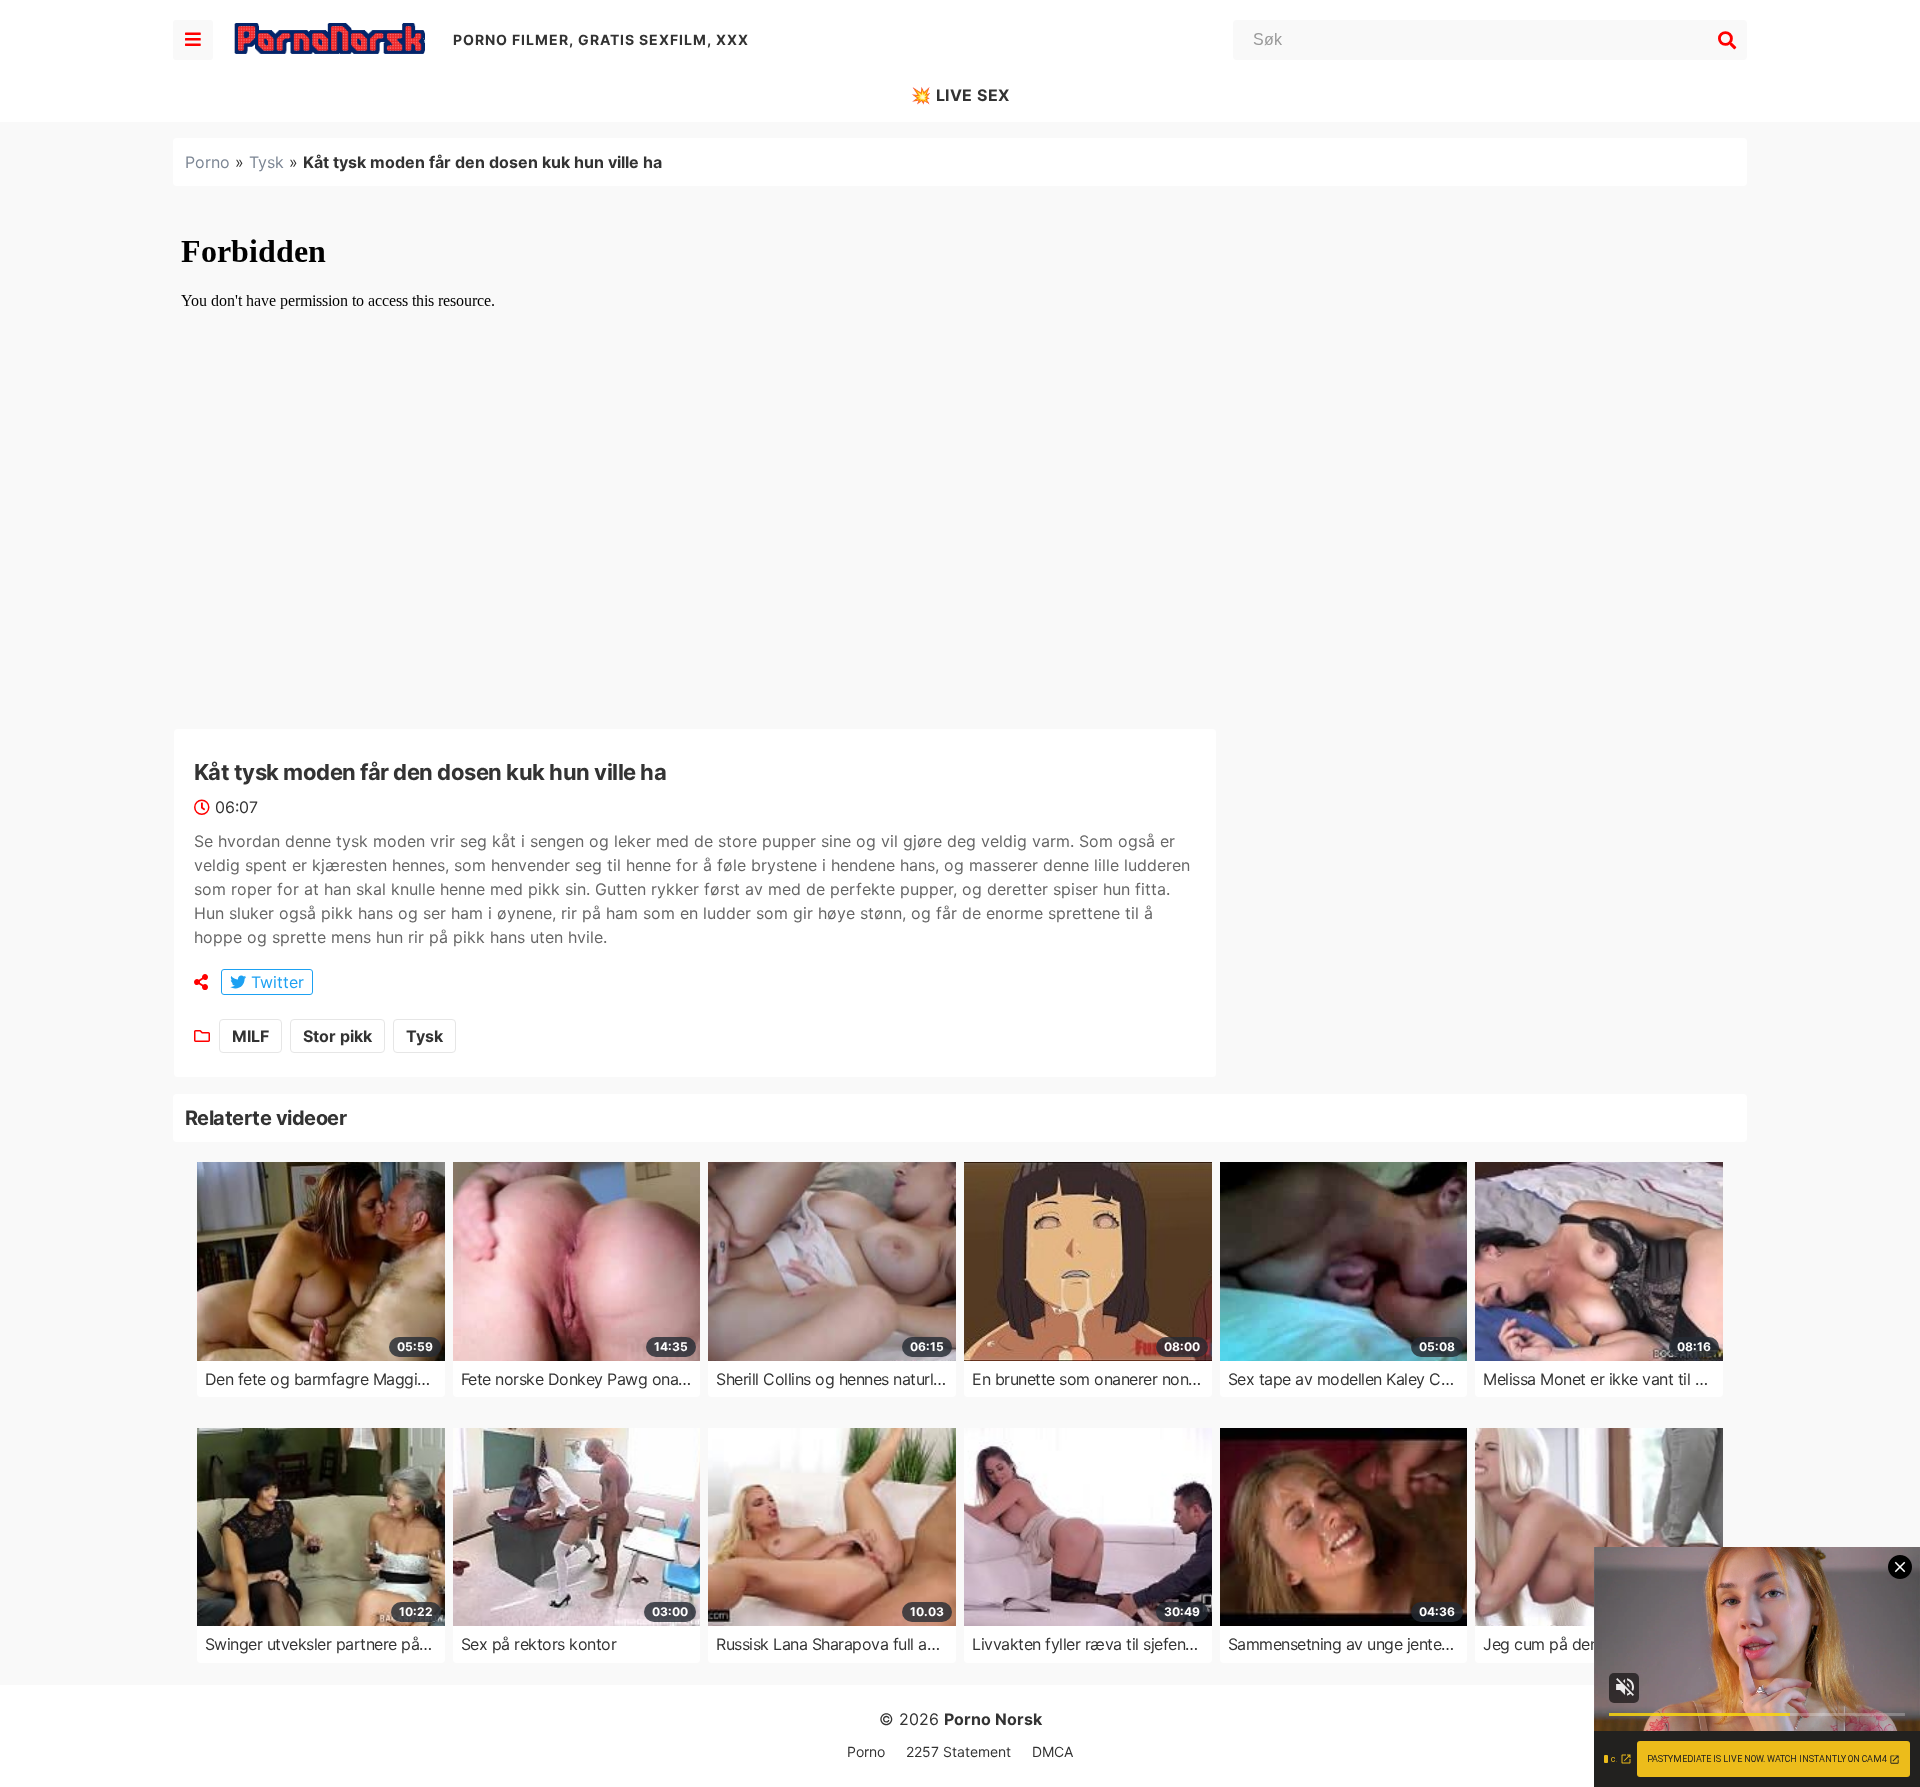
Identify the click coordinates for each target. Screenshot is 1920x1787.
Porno (207, 162)
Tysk (266, 162)
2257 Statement (958, 1751)
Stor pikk (337, 1036)
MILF (250, 1036)
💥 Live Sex (960, 95)
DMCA (1052, 1751)
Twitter (275, 982)
